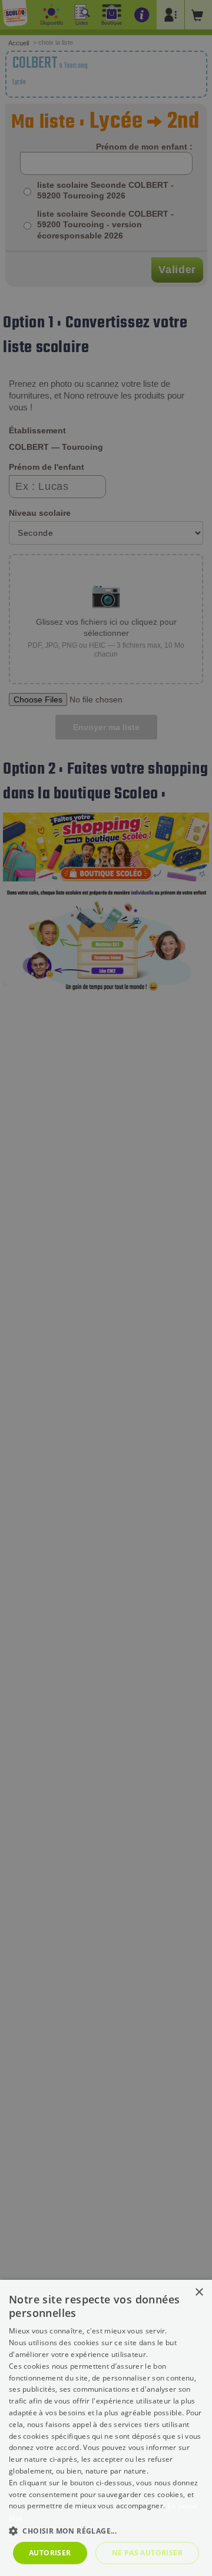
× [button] (199, 2292)
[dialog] (106, 2428)
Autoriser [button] (50, 2553)
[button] (106, 2530)
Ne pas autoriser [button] (147, 2553)
